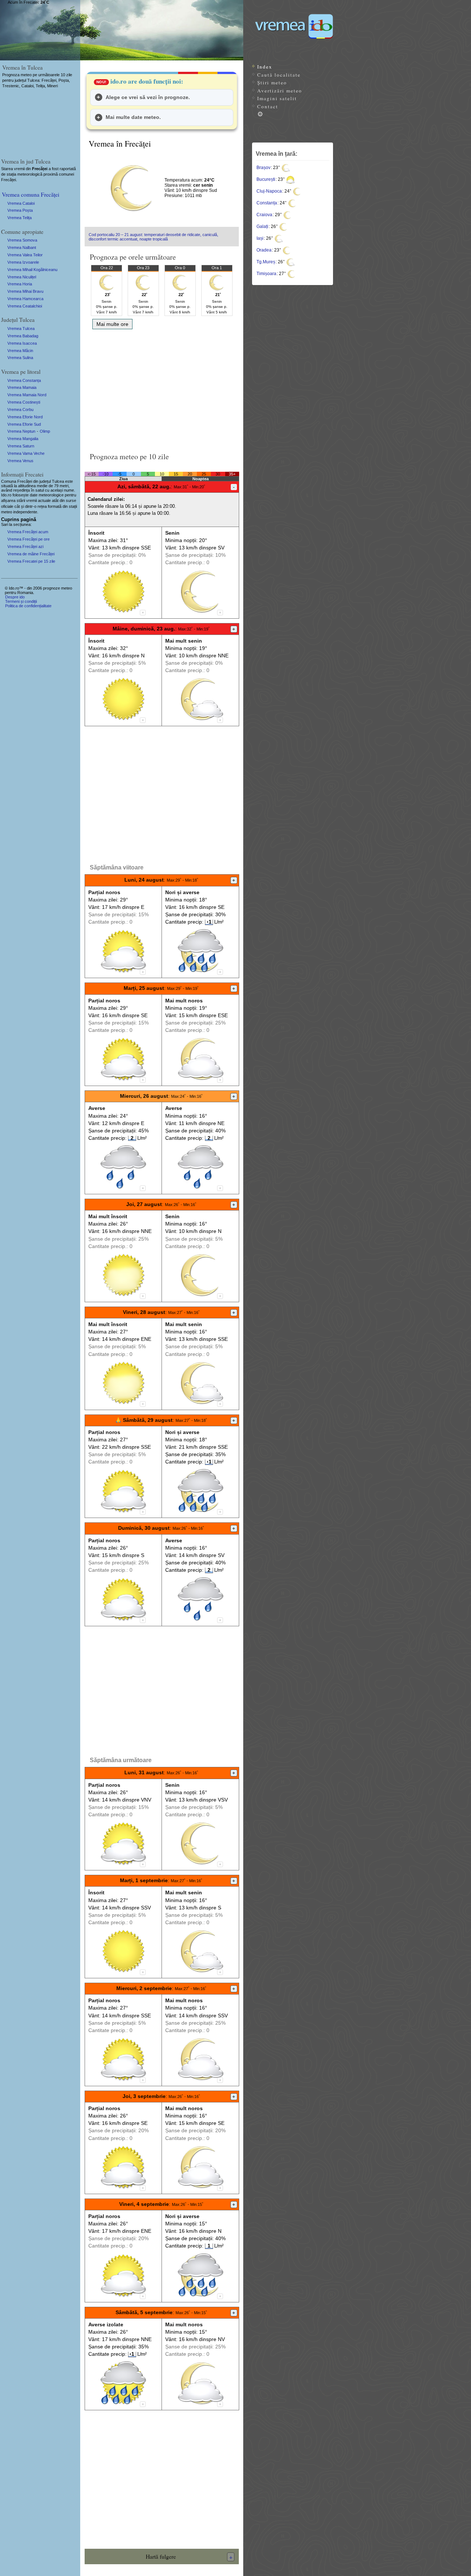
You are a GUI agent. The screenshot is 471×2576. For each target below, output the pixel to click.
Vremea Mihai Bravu (25, 291)
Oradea (264, 250)
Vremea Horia (20, 284)
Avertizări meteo (280, 91)
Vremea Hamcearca (25, 299)
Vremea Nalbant (22, 247)
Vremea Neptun (21, 431)
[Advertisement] (162, 388)
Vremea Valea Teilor (25, 255)
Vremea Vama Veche (26, 453)
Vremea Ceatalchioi (25, 306)
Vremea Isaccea (22, 343)
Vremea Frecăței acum (28, 532)
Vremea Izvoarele (23, 262)
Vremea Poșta (20, 210)
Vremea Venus (20, 461)
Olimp (45, 431)
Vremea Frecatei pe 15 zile (31, 561)
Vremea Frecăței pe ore (29, 539)
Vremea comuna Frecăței (31, 194)
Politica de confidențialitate (28, 606)
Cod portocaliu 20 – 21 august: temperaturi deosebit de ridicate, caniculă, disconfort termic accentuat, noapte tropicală (153, 237)
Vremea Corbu (20, 410)
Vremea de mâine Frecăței (31, 554)
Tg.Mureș (266, 262)
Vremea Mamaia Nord (27, 395)
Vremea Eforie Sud (24, 424)
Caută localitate (279, 75)
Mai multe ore (112, 324)
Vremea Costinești (24, 402)
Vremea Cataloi (21, 203)
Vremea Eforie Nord (25, 417)
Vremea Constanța (24, 380)
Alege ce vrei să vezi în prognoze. (148, 97)
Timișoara (266, 274)
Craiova (264, 215)
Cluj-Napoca (269, 191)
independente (25, 512)
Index (265, 67)
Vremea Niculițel (22, 277)
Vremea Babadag (23, 336)
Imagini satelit (277, 98)
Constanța (267, 203)
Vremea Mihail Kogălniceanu (32, 270)
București (266, 179)
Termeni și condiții (21, 601)
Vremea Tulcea (21, 328)
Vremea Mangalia (23, 439)
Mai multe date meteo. (133, 117)
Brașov (263, 168)
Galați (262, 226)
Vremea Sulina (20, 358)
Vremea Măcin (20, 351)
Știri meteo (272, 82)
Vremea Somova (22, 240)
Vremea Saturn (21, 446)
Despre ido (15, 597)
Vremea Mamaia (22, 387)
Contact (268, 106)
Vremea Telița (20, 218)
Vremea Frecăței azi (25, 547)
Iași (260, 238)
